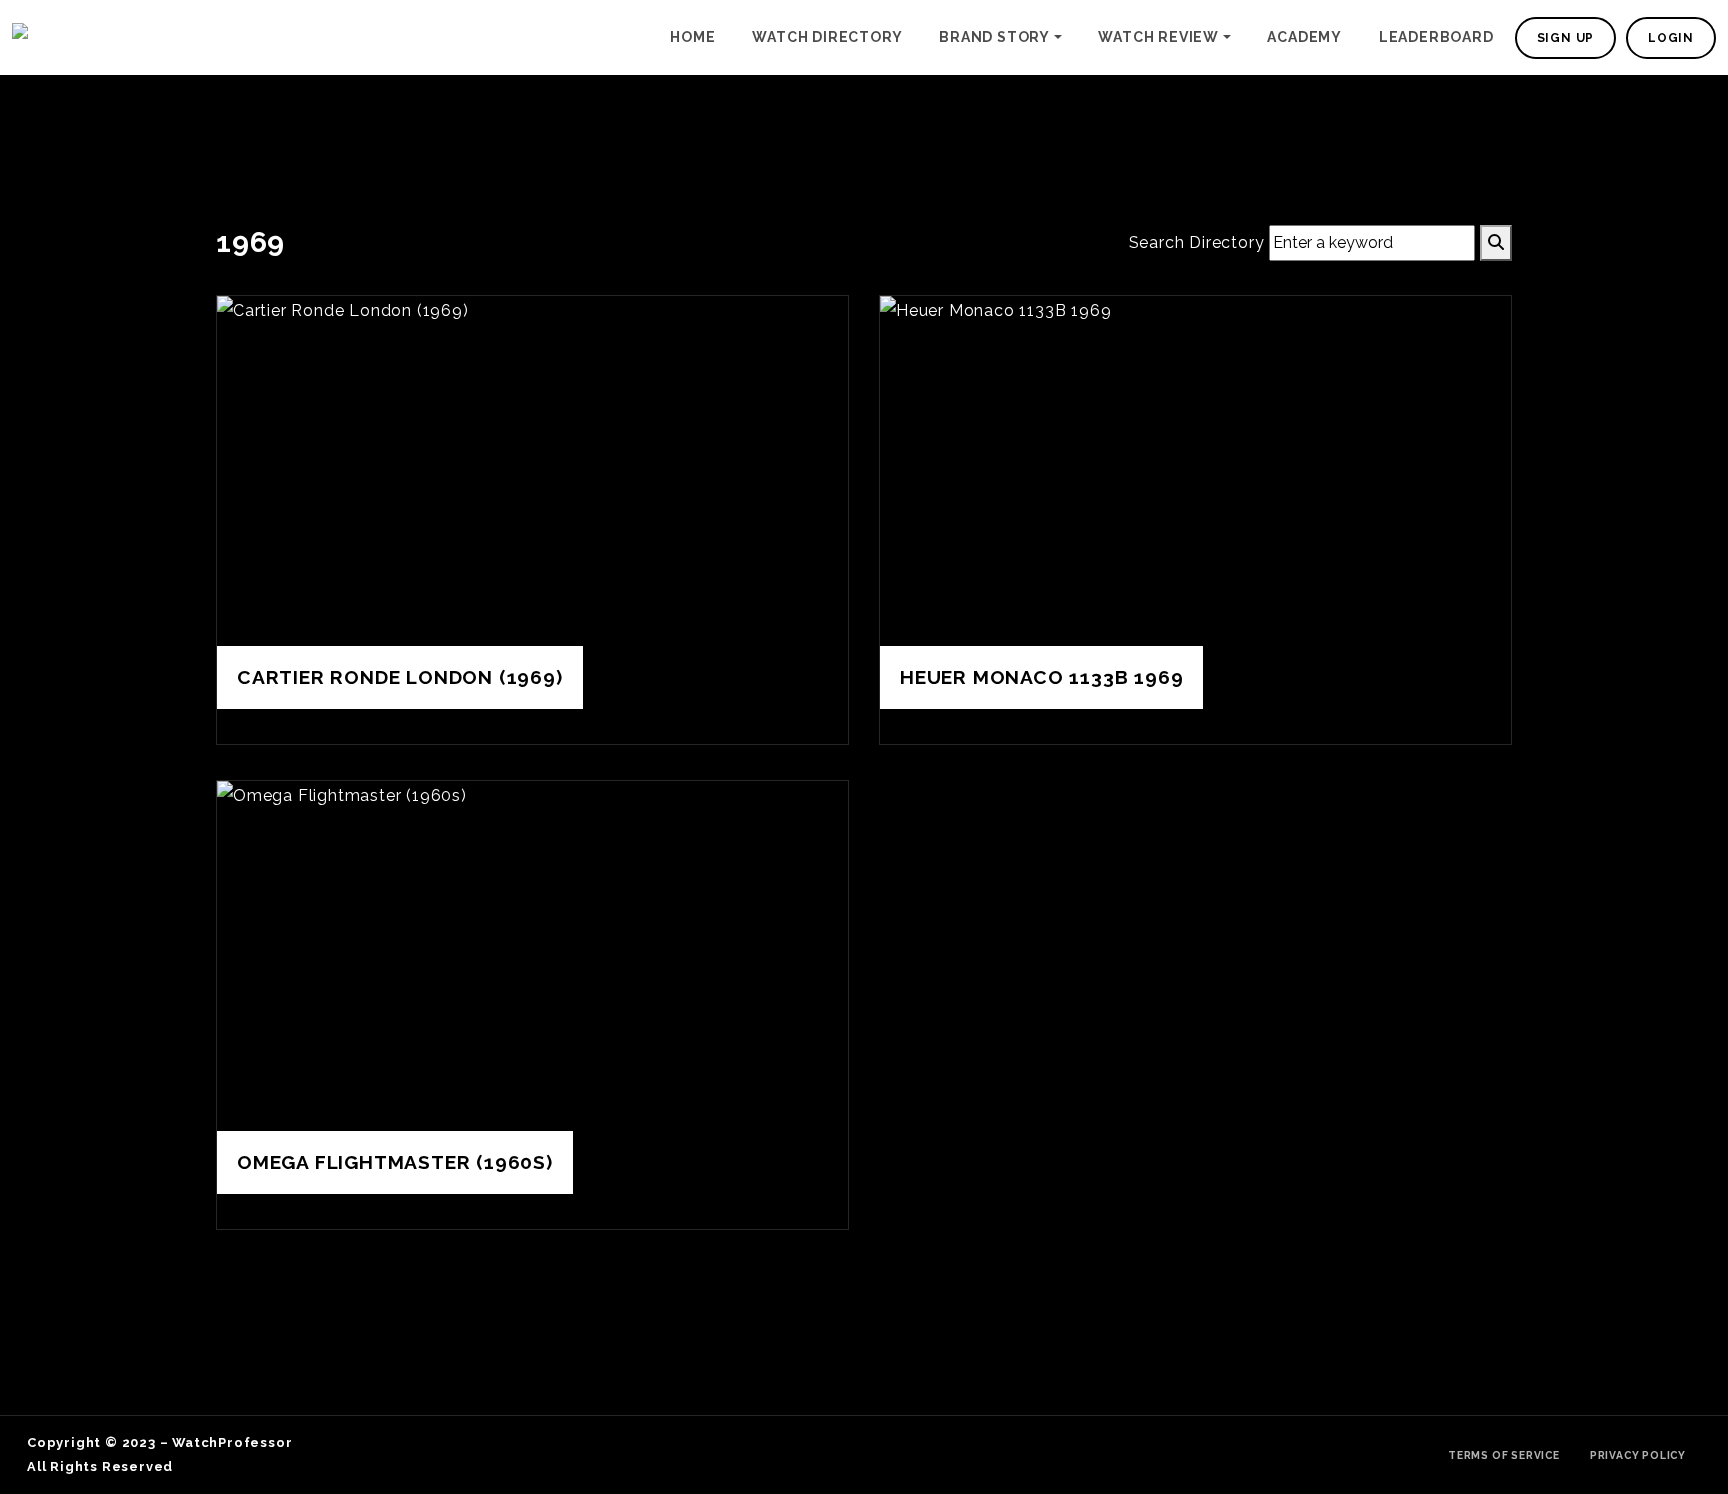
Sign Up (1566, 38)
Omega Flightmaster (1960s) (395, 1162)
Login (1671, 38)
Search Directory (1197, 242)
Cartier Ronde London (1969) (400, 677)
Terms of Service (1504, 1455)
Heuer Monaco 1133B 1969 (1041, 677)
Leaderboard (1436, 37)
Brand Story (994, 37)
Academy (1304, 37)
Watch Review (1158, 37)
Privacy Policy (1638, 1455)
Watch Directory (827, 37)
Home (692, 37)
